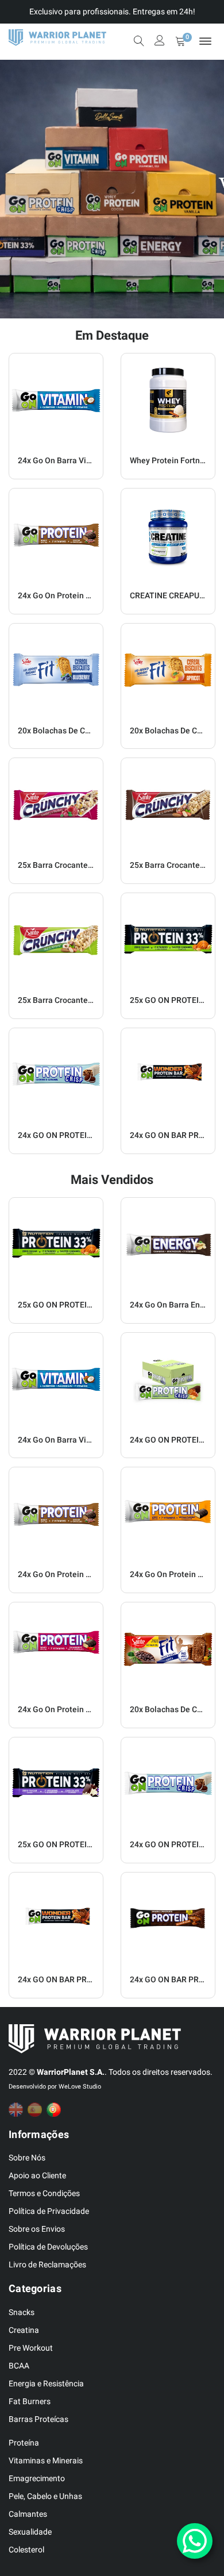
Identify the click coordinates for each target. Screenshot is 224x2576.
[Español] (37, 2110)
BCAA (19, 2366)
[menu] (205, 41)
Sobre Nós (27, 2158)
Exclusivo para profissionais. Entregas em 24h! (112, 11)
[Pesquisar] (139, 41)
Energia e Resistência (46, 2383)
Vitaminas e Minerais (46, 2460)
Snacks (22, 2312)
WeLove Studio (80, 2087)
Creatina (24, 2330)
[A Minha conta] (160, 42)
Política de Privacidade (49, 2211)
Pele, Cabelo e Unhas (45, 2496)
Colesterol (26, 2550)
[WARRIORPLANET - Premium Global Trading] (57, 38)
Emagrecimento (37, 2478)
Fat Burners (30, 2401)
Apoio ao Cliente (37, 2175)
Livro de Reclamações (47, 2264)
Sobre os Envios (37, 2229)
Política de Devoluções (48, 2247)
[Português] (56, 2110)
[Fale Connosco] (195, 2541)
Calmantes (28, 2514)
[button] (11, 189)
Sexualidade (30, 2532)
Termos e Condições (44, 2193)
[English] (18, 2110)
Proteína (24, 2443)
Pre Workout (31, 2348)
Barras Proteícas (38, 2419)
